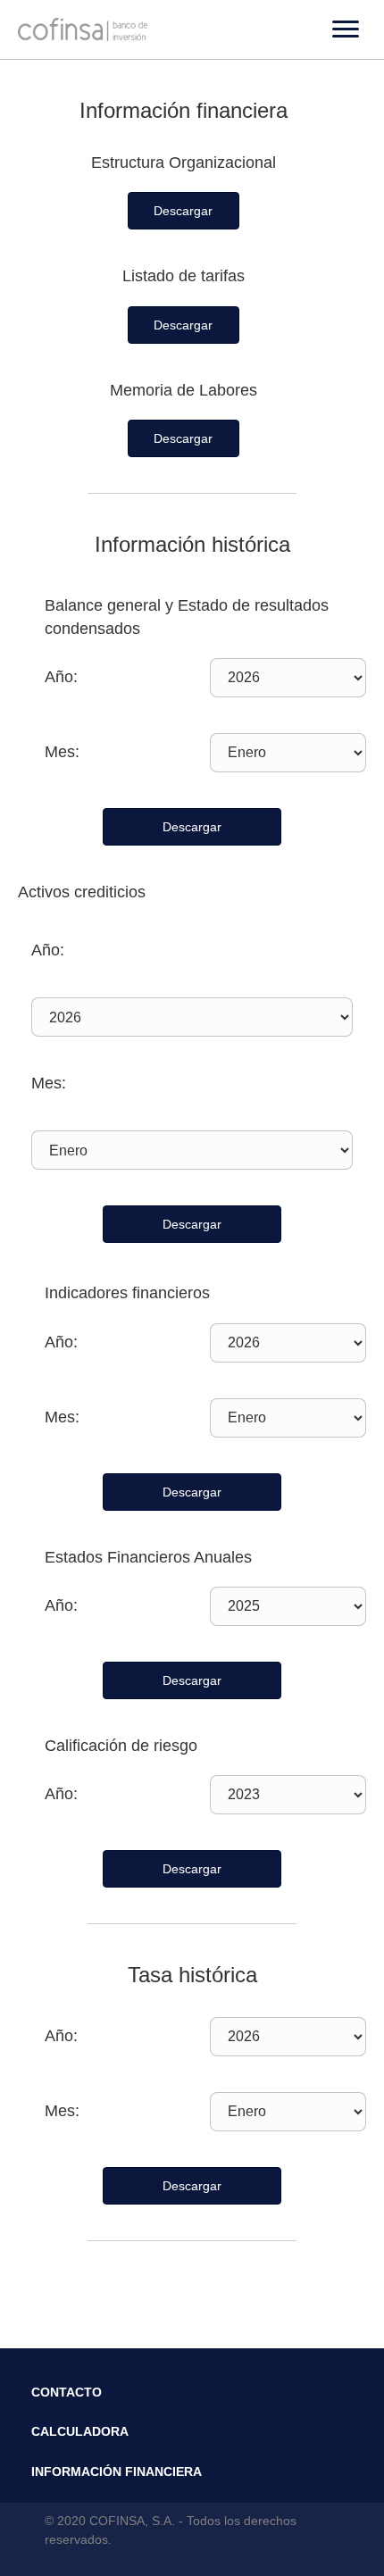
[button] (184, 211)
